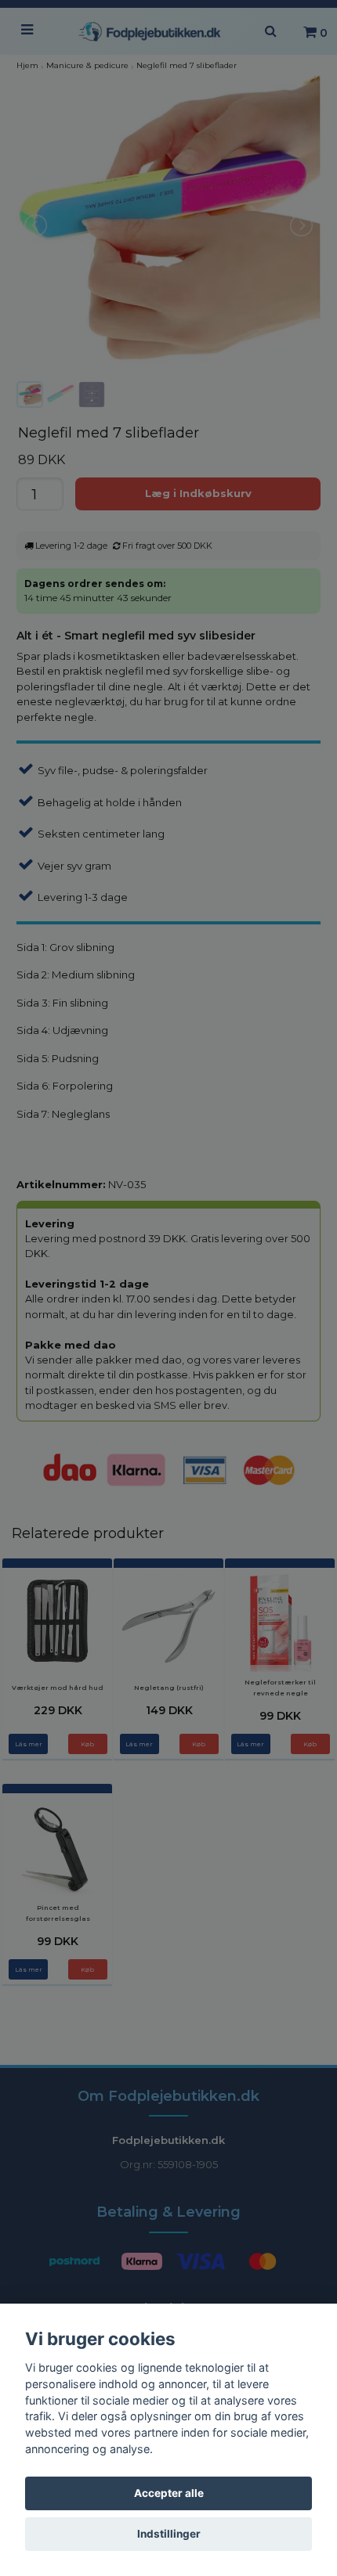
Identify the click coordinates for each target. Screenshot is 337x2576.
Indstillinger (169, 2534)
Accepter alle (169, 2493)
